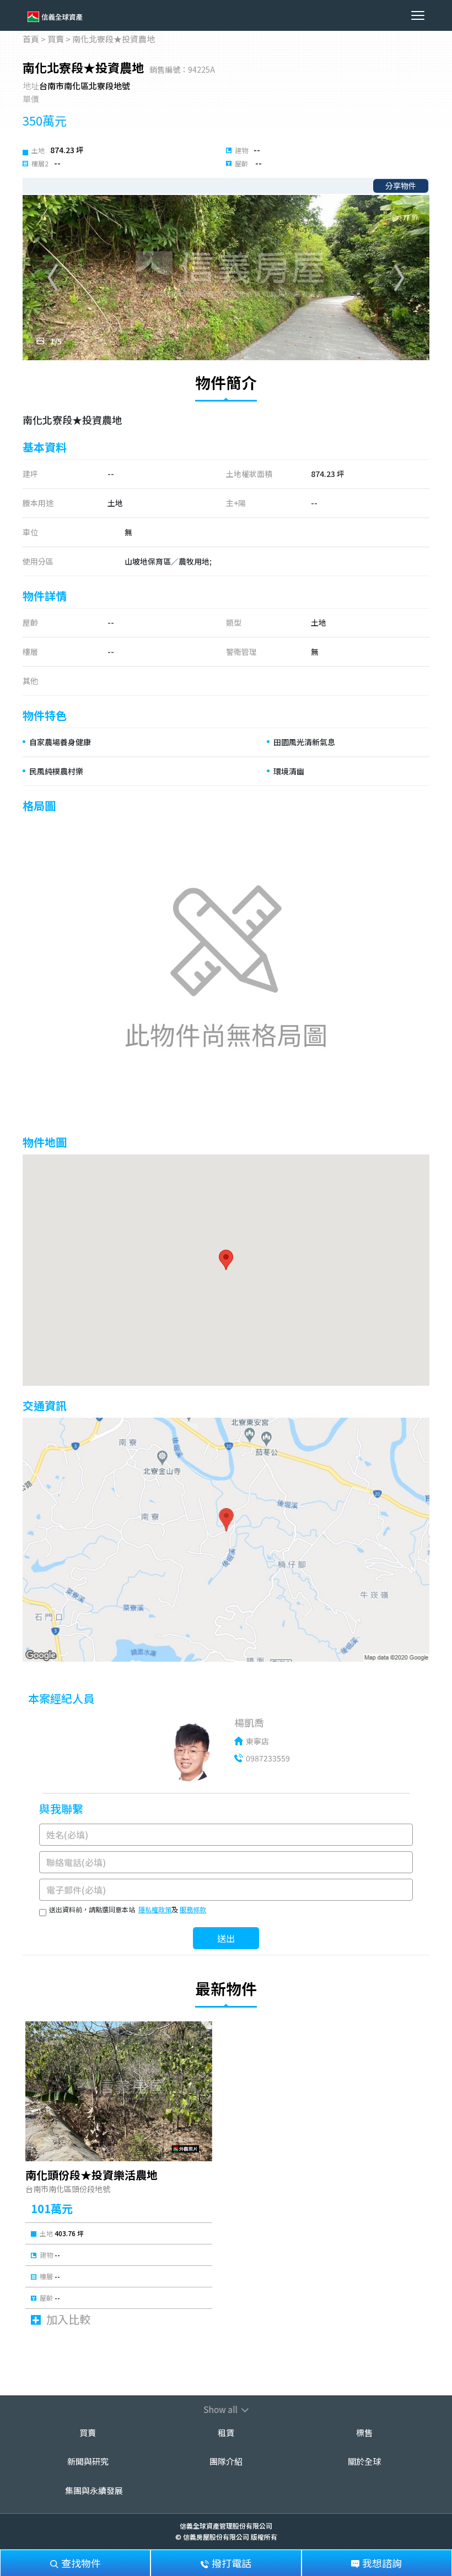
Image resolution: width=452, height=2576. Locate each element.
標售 (364, 2433)
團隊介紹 (226, 2461)
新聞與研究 (88, 2461)
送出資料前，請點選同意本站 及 (128, 1909)
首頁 (31, 39)
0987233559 (268, 1758)
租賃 (226, 2433)
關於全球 (364, 2461)
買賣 (56, 39)
